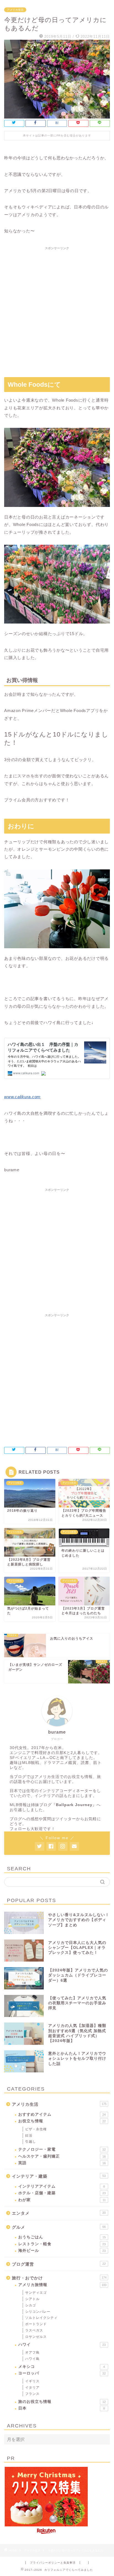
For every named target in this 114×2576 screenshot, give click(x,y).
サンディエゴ (36, 2293)
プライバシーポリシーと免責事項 (53, 2563)
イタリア (32, 2387)
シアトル (32, 2299)
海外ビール (62, 2251)
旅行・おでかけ (59, 2278)
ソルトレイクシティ (41, 2318)
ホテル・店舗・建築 (62, 2193)
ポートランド (36, 2324)
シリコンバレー (38, 2312)
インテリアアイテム (62, 2186)
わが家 (62, 2200)
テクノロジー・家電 (62, 2149)
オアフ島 (32, 2352)
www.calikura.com (22, 1097)
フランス (32, 2394)
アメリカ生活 (15, 10)
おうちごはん (62, 2237)
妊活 (29, 2136)
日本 (62, 2408)
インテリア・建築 (59, 2176)
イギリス (32, 2381)
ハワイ (62, 2345)
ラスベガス (34, 2330)
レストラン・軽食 (62, 2244)
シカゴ (31, 2305)
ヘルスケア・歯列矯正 (62, 2156)
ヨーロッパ (62, 2373)
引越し (31, 2142)
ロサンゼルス (36, 2337)
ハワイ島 (32, 2359)
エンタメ (59, 2213)
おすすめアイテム (62, 2114)
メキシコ (62, 2367)
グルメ (59, 2227)
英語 (62, 2163)
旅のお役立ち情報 (62, 2402)
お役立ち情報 (62, 2121)
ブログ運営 (59, 2264)
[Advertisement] (57, 309)
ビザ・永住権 (36, 2129)
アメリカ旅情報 (62, 2285)
